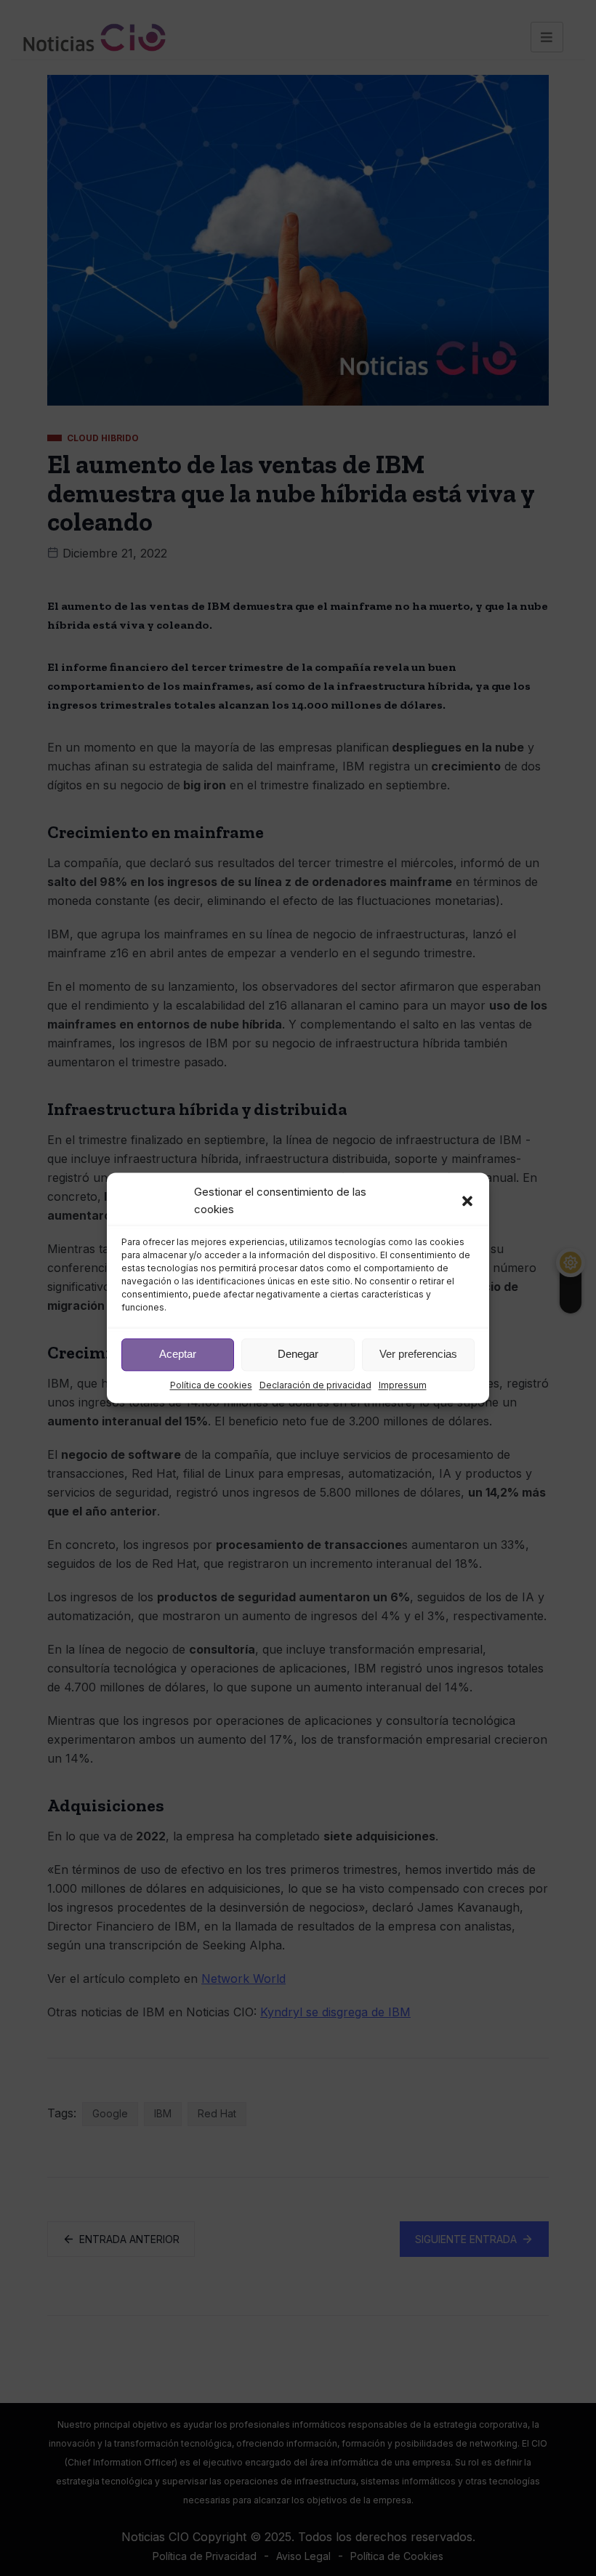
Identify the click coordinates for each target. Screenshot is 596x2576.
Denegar (298, 1355)
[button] (467, 1202)
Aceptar (178, 1355)
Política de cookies (211, 1385)
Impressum (403, 1385)
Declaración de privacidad (315, 1385)
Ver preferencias (418, 1355)
